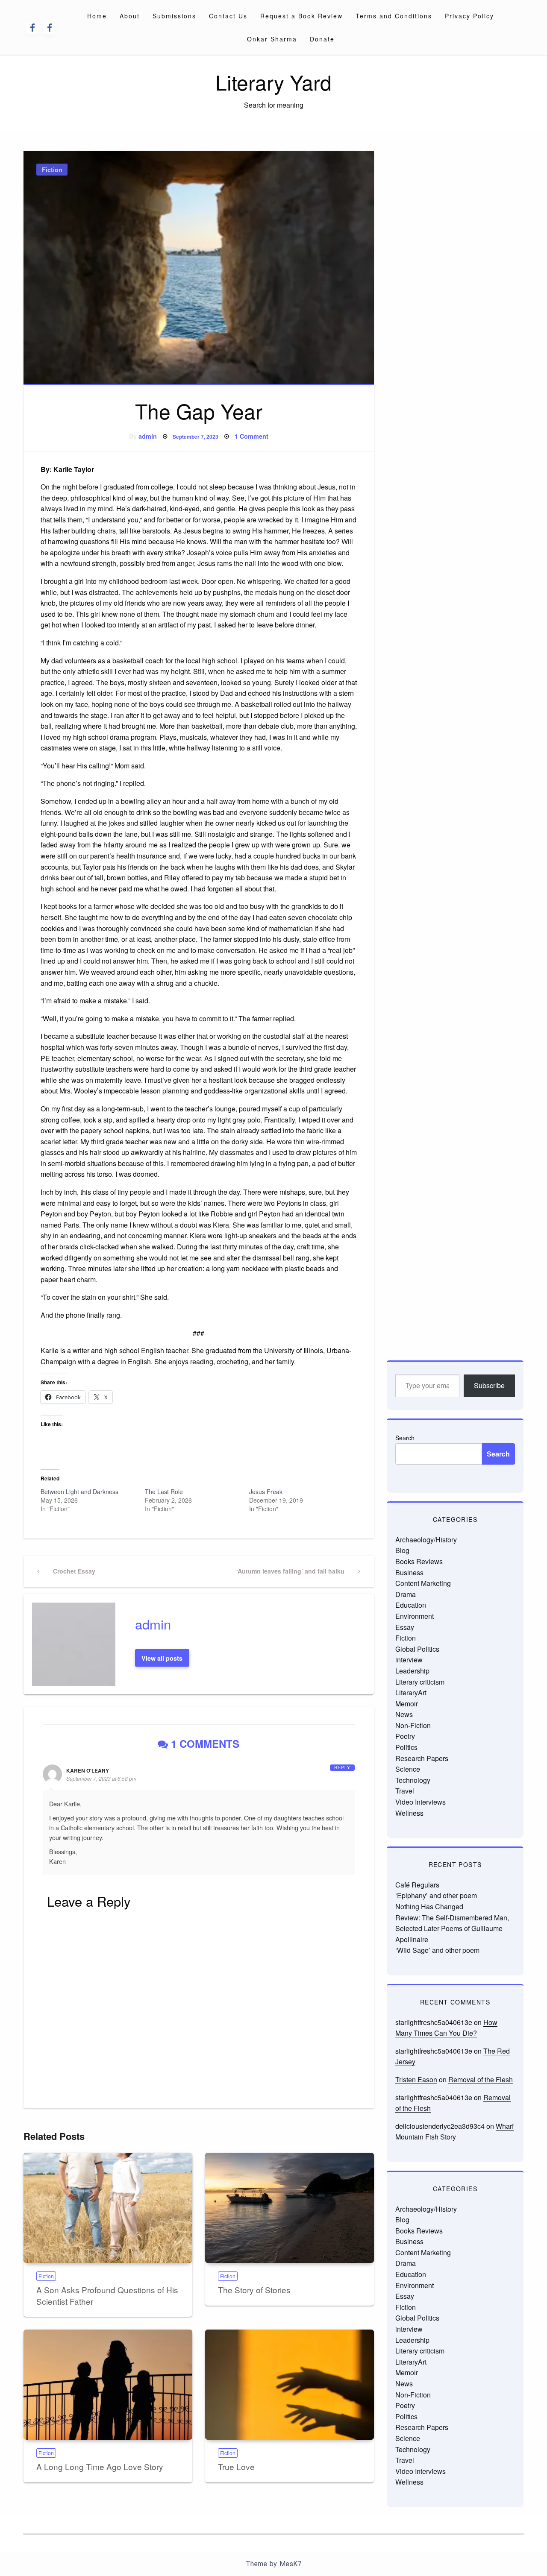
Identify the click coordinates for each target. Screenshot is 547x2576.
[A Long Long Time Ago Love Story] (108, 2385)
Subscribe (489, 1385)
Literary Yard (273, 82)
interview (409, 1660)
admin (148, 436)
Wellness (409, 1813)
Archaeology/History (426, 1540)
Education (411, 1605)
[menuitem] (97, 16)
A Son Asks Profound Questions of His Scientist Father (107, 2295)
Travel (405, 1791)
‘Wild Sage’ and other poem (437, 1950)
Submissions (174, 16)
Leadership (412, 1671)
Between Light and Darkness (79, 1492)
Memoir (407, 1704)
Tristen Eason (416, 2079)
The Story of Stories (254, 2290)
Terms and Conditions (394, 16)
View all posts (162, 1658)
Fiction (52, 170)
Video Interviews (421, 1802)
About (130, 16)
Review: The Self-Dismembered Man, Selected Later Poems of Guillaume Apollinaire (452, 1928)
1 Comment (251, 436)
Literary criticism (420, 1682)
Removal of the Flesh (481, 2079)
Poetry (405, 1736)
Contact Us (228, 16)
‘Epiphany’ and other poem (436, 1895)
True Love (236, 2466)
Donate (322, 39)
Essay (405, 1627)
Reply (342, 1767)
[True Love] (290, 2385)
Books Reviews (419, 1561)
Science (408, 1769)
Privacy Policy (469, 16)
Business (409, 1572)
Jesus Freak (266, 1492)
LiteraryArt (411, 1692)
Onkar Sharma (272, 39)
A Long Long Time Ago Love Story (100, 2466)
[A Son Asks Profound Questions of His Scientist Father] (108, 2208)
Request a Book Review (301, 16)
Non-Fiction (413, 1725)
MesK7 (290, 2564)
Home (97, 16)
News (404, 1714)
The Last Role (164, 1492)
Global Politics (417, 1649)
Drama (406, 1594)
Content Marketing (423, 1583)
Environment (415, 1616)
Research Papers (422, 1758)
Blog (402, 1550)
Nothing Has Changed (429, 1906)
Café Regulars (417, 1885)
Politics (406, 1747)
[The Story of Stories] (290, 2208)
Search (405, 1438)
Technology (413, 1780)
